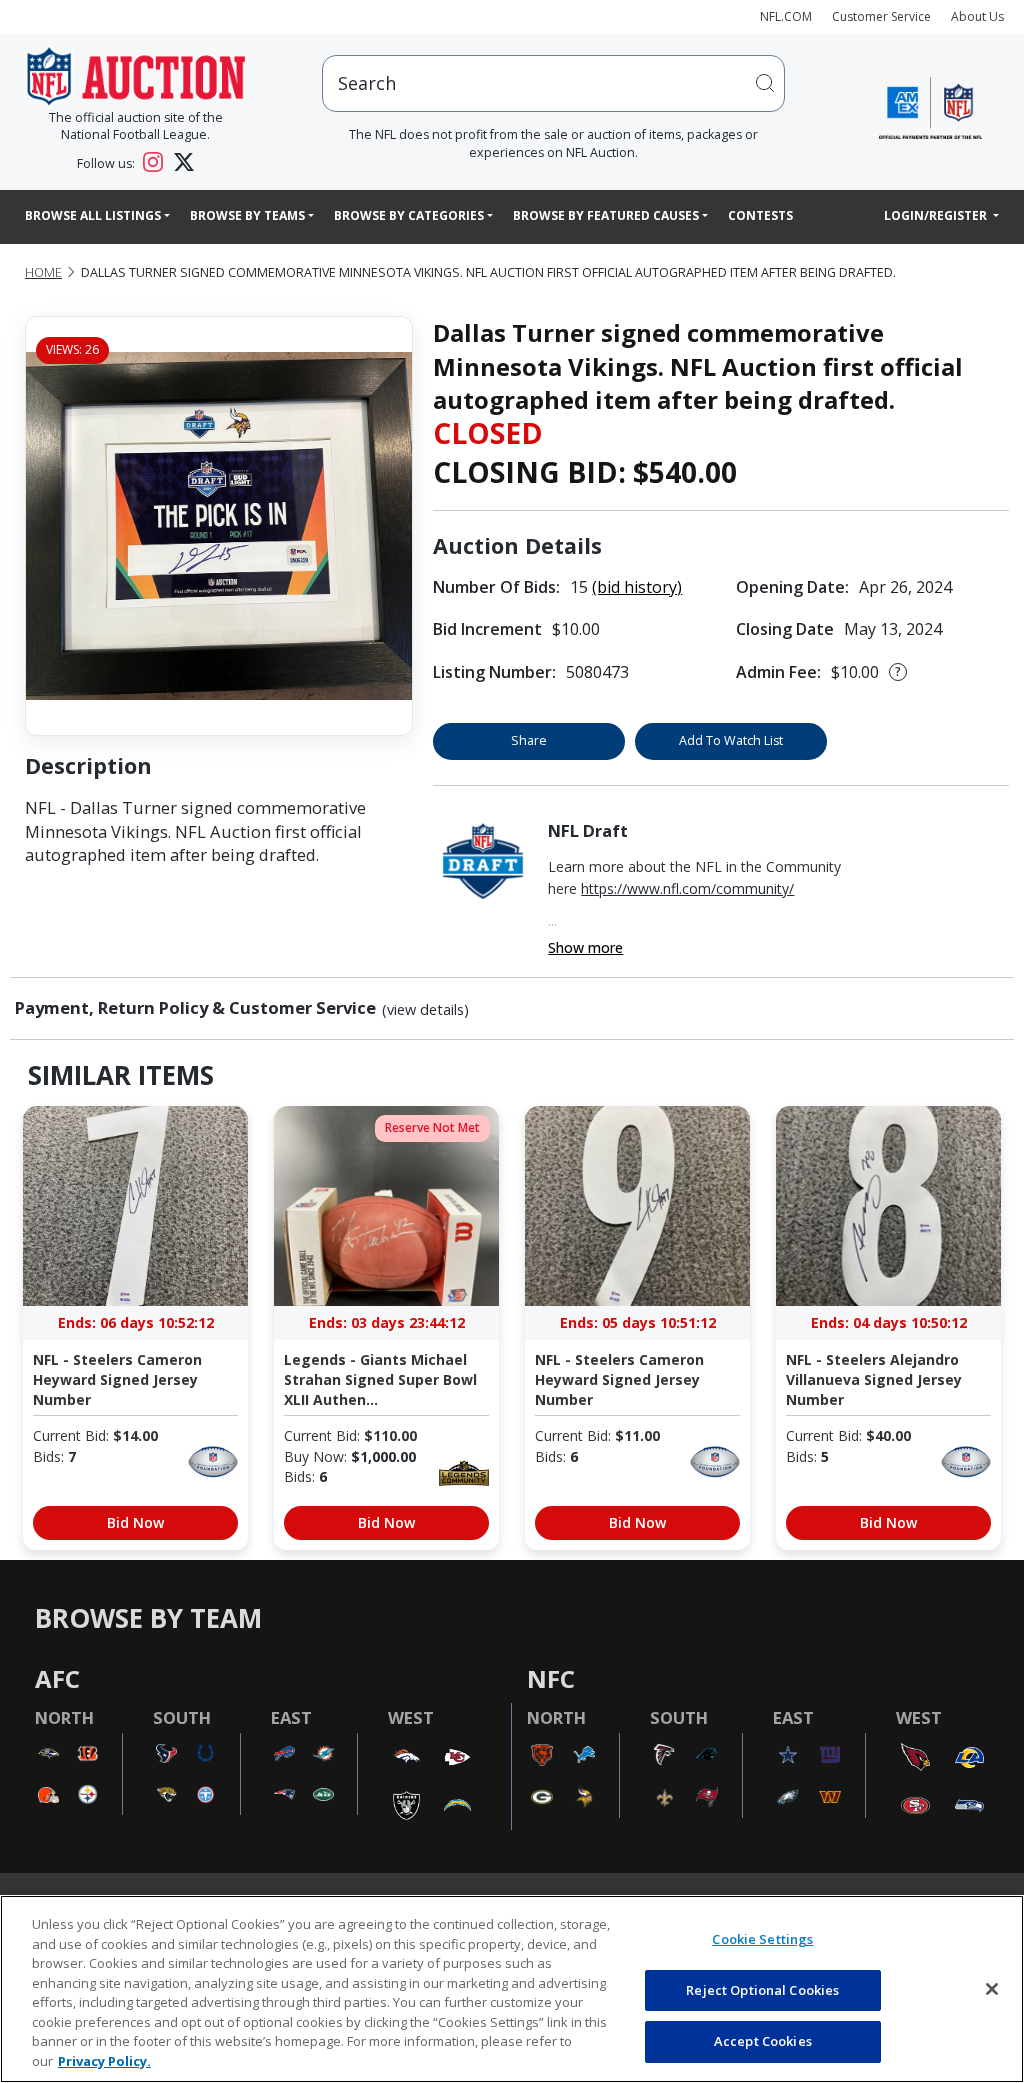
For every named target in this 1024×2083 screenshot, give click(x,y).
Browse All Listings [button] (93, 215)
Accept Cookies (763, 2041)
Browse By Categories (409, 215)
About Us (977, 16)
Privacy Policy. (104, 2061)
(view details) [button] (425, 1010)
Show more (585, 947)
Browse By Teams (247, 215)
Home (43, 272)
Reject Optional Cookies (762, 1990)
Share (529, 740)
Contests (760, 215)
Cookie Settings (762, 1939)
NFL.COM (786, 16)
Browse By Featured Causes (606, 215)
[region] (512, 1989)
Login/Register (937, 215)
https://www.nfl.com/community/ (687, 888)
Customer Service (881, 16)
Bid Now (135, 1522)
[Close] (992, 1989)
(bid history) (637, 587)
